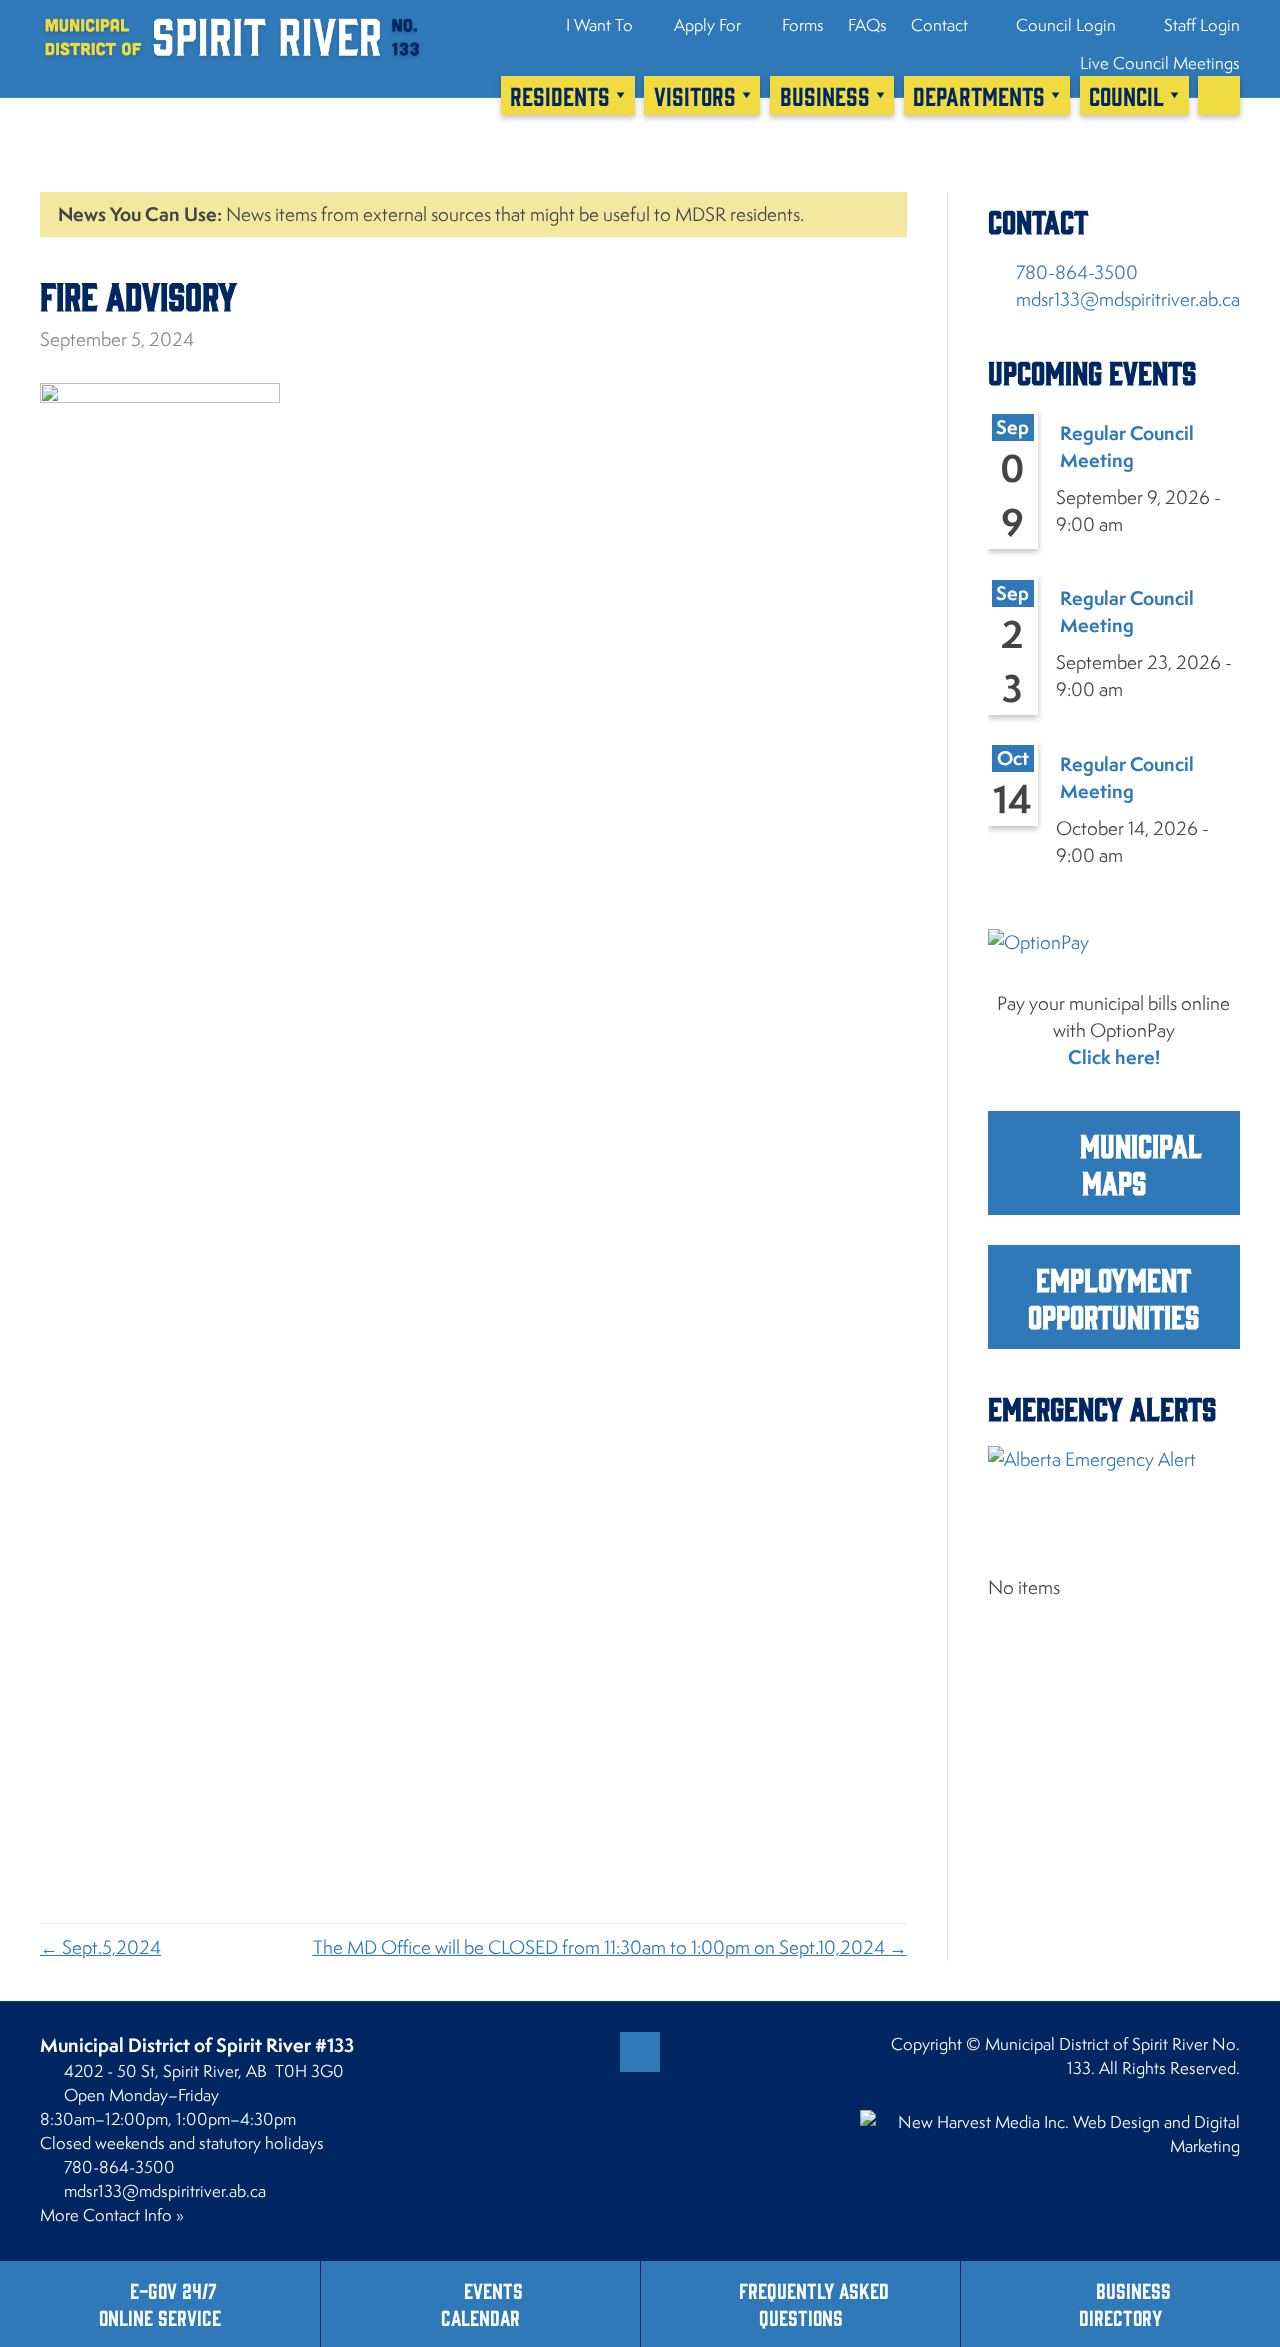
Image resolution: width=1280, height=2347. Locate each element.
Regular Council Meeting (1127, 446)
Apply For (707, 25)
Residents (560, 95)
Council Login (1064, 25)
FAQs (867, 25)
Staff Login (1200, 25)
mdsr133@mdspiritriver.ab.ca (1128, 299)
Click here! (1114, 1057)
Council (1126, 95)
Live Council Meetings (1160, 63)
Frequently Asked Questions (814, 2303)
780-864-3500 (1077, 272)
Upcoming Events (1092, 371)
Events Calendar (482, 2303)
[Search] (1219, 95)
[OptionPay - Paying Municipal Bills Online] (1114, 957)
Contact (939, 25)
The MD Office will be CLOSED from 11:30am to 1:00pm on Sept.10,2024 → (610, 1947)
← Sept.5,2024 (100, 1947)
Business (825, 95)
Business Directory (1125, 2303)
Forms (803, 25)
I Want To (599, 25)
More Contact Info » (112, 2215)
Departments (979, 95)
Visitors (695, 95)
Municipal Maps (1137, 1163)
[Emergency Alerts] (1114, 1490)
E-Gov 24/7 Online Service (160, 2303)
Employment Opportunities (1113, 1297)
